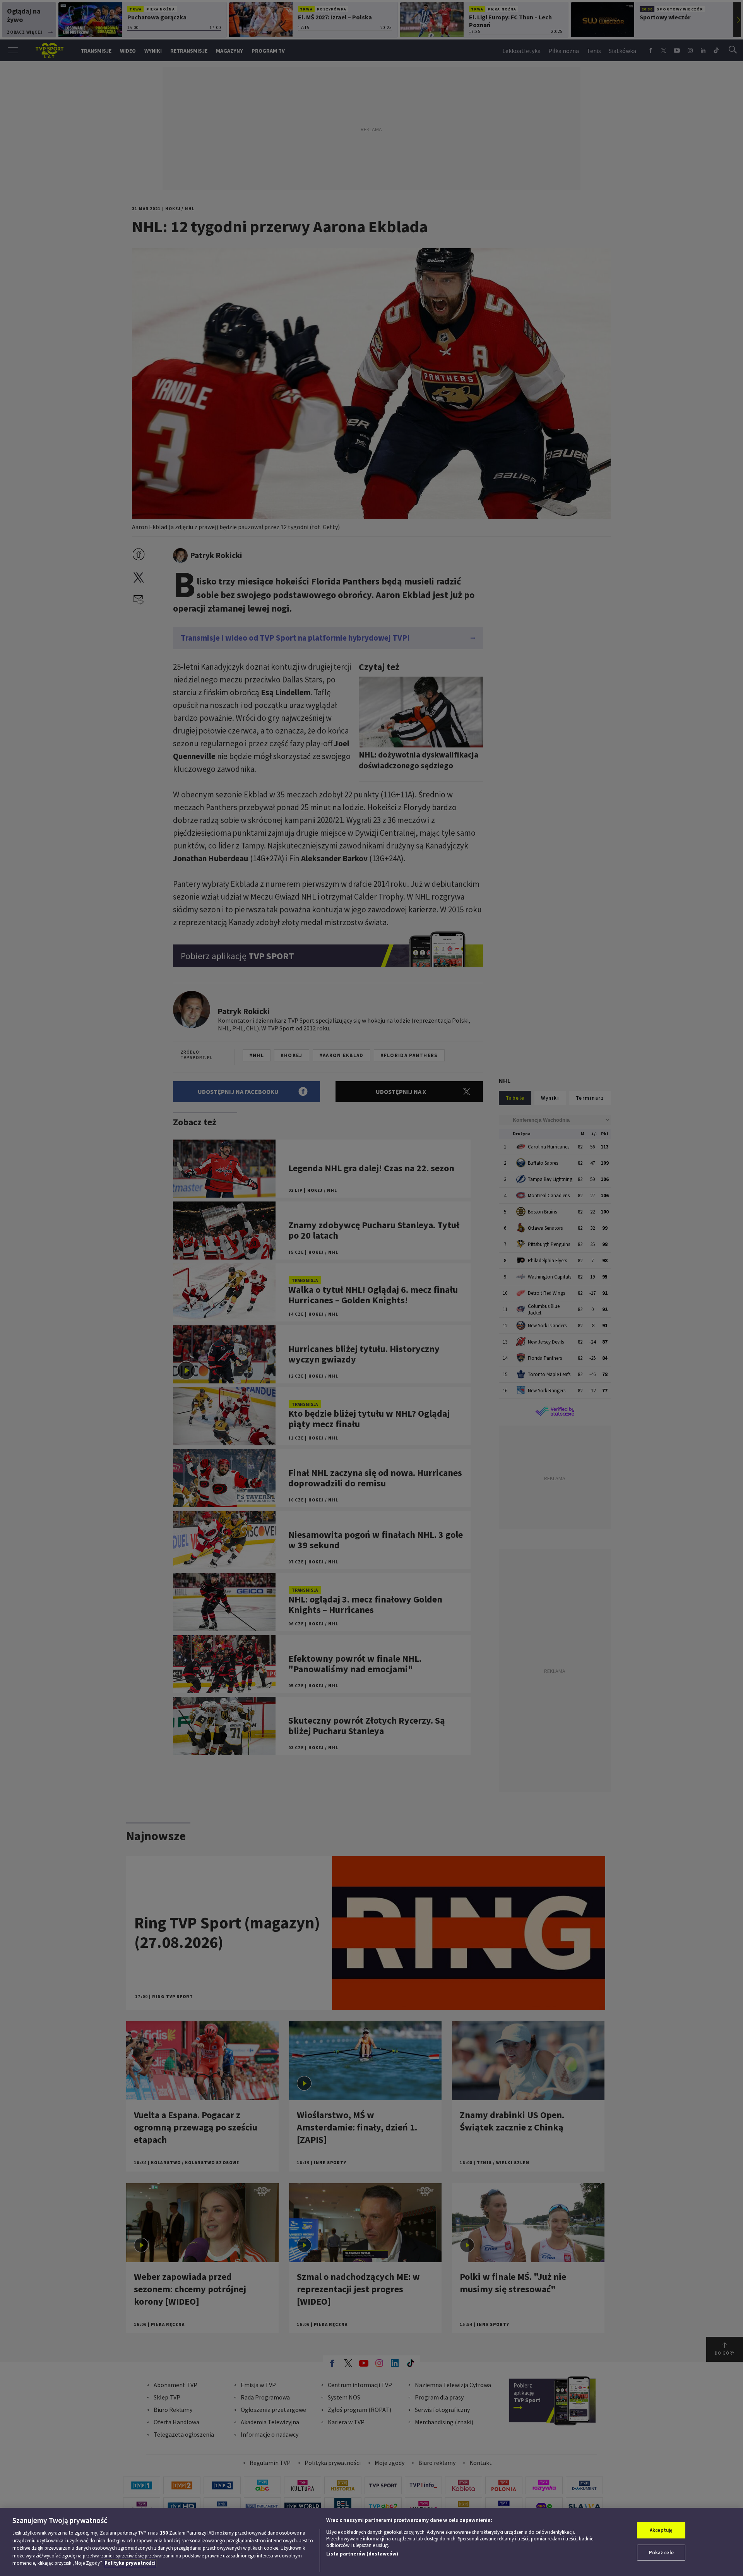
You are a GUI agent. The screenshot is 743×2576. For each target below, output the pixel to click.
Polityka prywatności (130, 2563)
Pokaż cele (661, 2553)
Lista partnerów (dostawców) (362, 2554)
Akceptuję (661, 2530)
